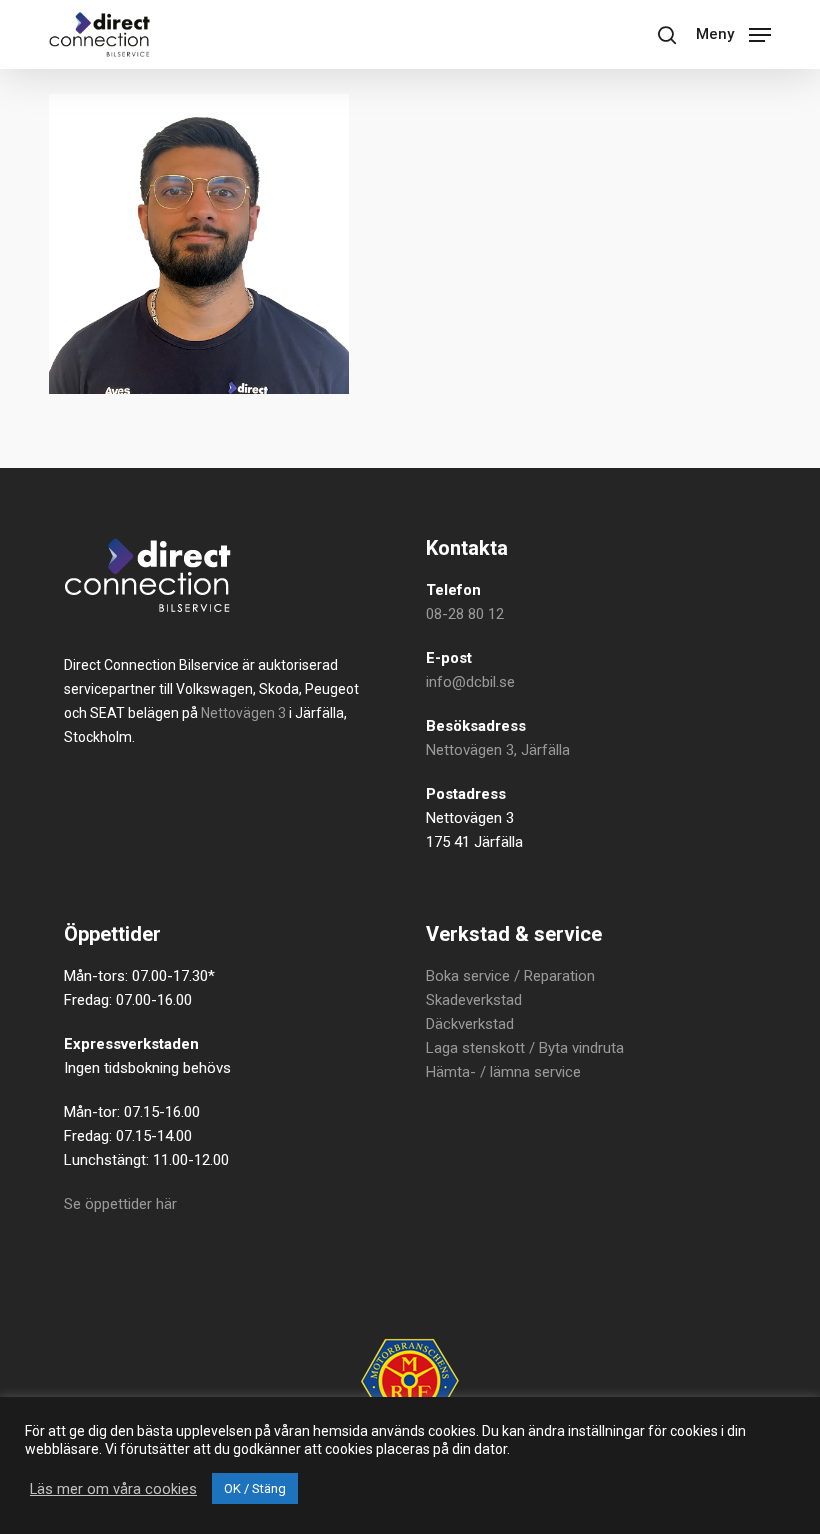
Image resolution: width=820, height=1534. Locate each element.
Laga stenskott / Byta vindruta (525, 1048)
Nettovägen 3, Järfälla (498, 750)
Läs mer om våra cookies (113, 1489)
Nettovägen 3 (243, 713)
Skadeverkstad (474, 1000)
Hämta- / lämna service (503, 1072)
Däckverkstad (470, 1024)
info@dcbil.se (470, 682)
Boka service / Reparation (510, 976)
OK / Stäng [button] (255, 1488)
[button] (733, 32)
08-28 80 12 (465, 614)
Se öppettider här (120, 1204)
